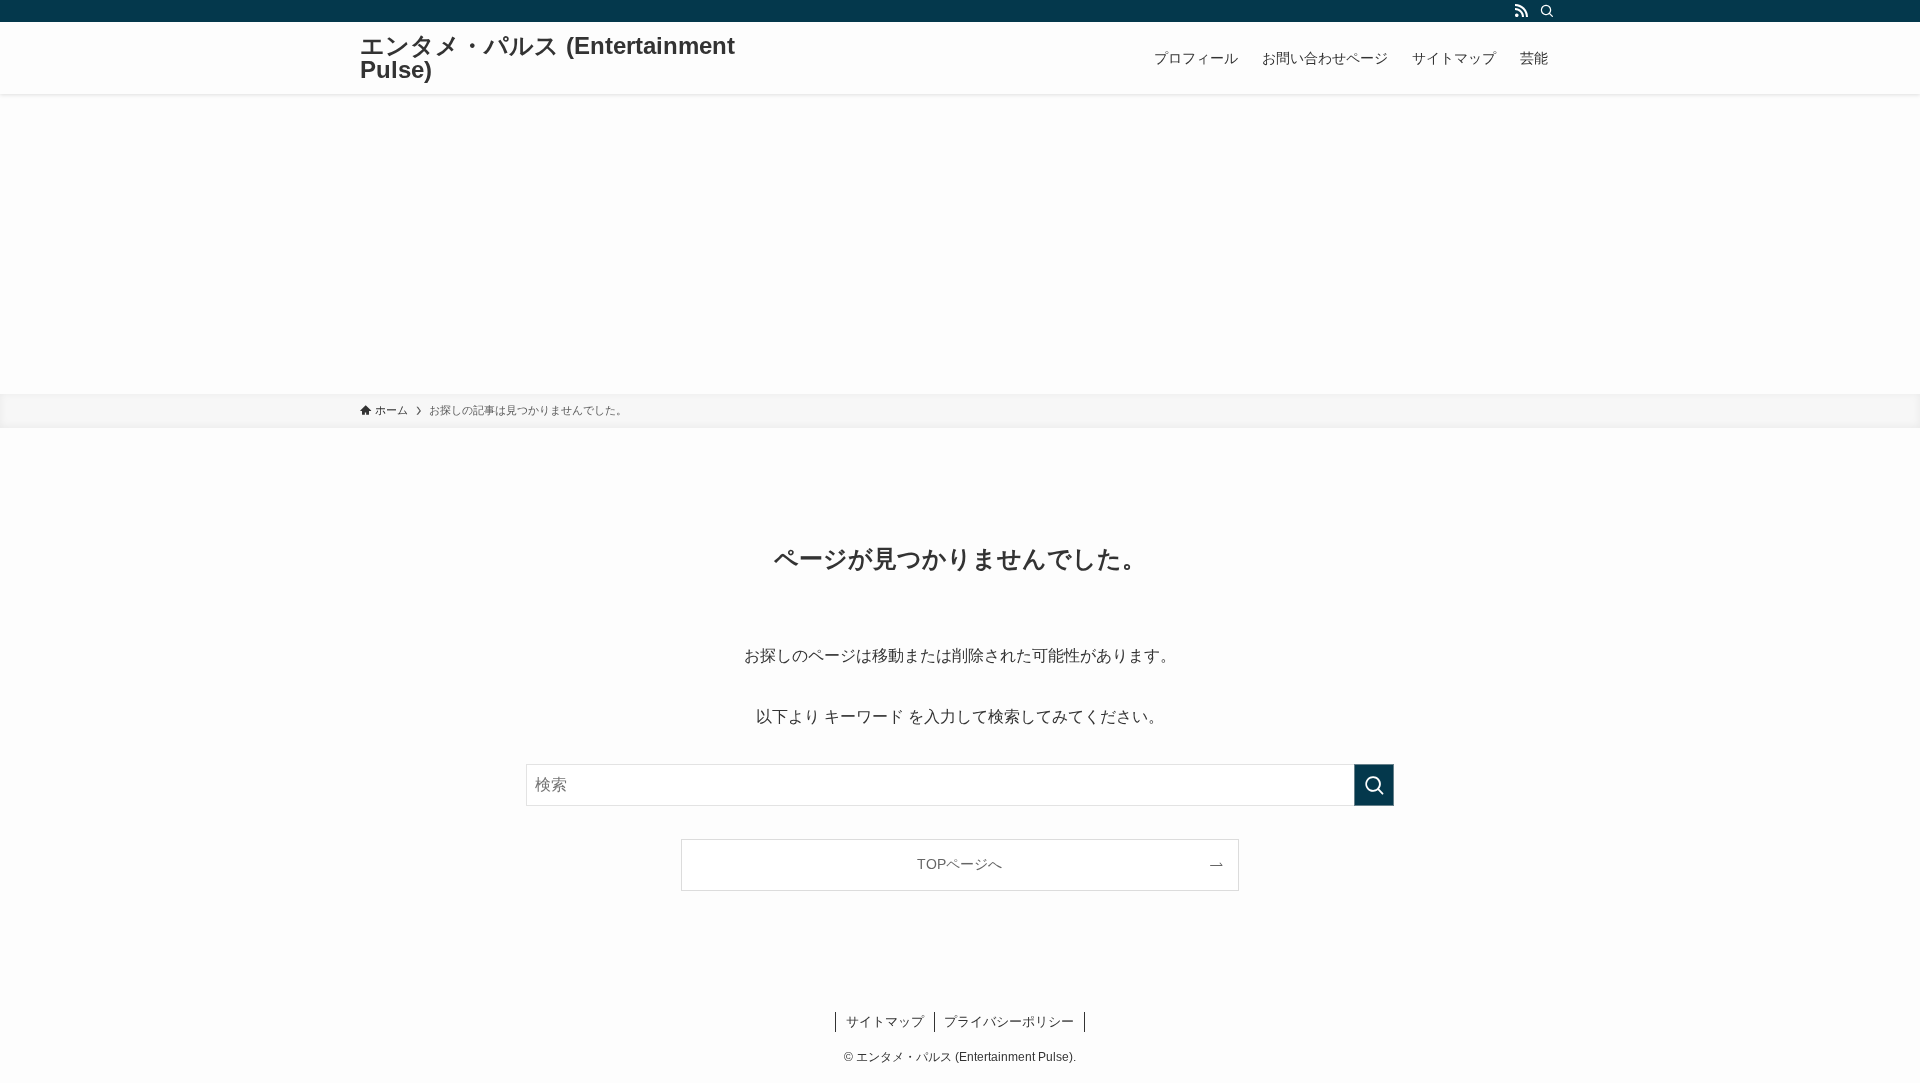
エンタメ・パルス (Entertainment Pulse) (547, 58)
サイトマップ (885, 1021)
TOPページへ (959, 864)
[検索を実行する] (1374, 785)
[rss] (1521, 11)
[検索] (1547, 11)
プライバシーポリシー (1009, 1021)
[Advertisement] (960, 244)
